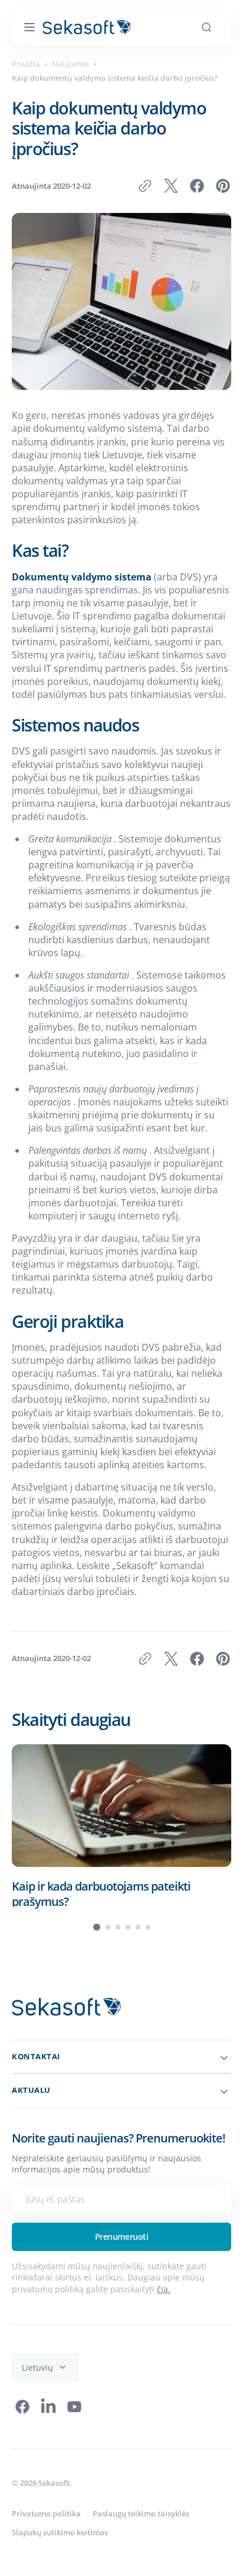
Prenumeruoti (117, 2329)
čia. (164, 2381)
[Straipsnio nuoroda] (121, 1905)
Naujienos (70, 64)
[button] (29, 27)
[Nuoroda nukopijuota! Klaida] (136, 186)
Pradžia (26, 64)
